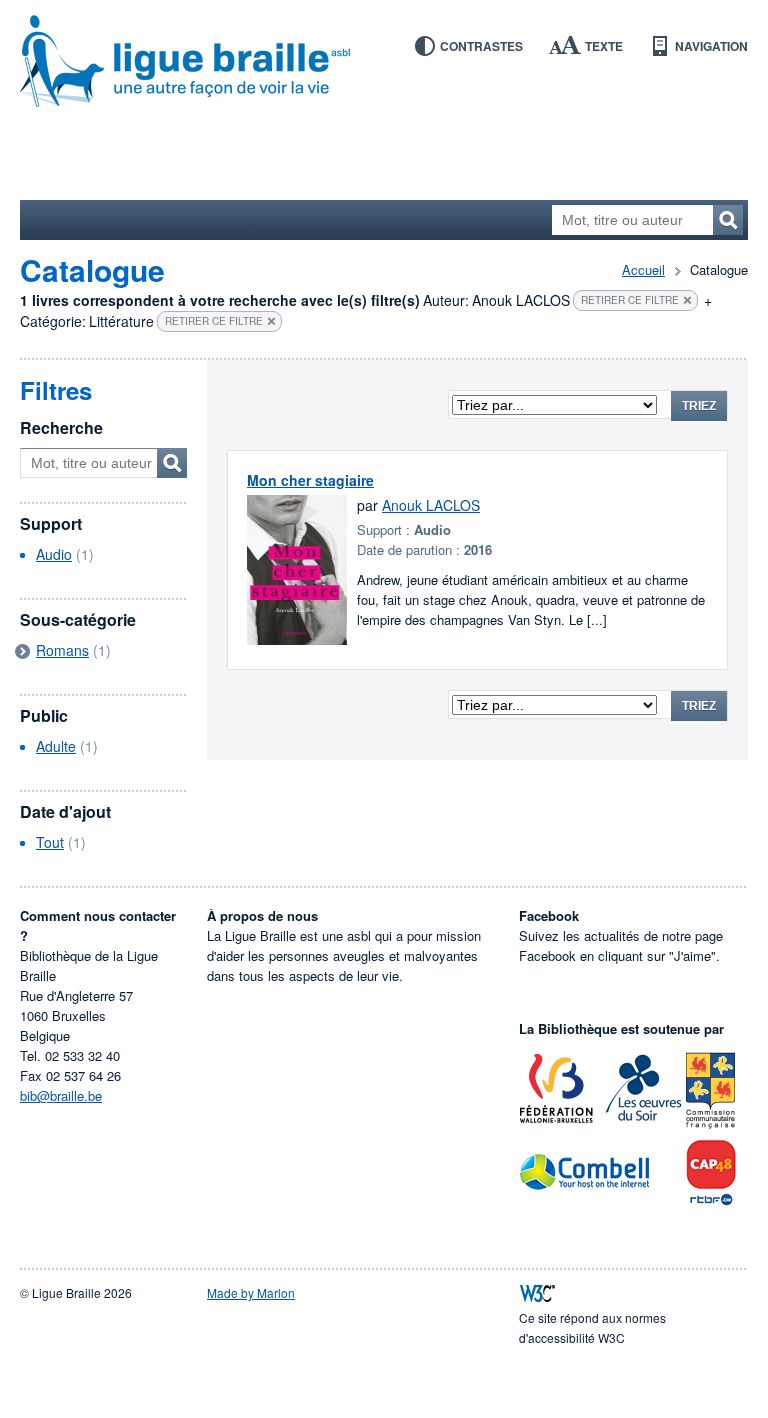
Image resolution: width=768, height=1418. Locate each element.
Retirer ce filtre (630, 300)
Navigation (711, 46)
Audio (54, 554)
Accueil (643, 269)
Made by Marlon (251, 1292)
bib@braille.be (61, 1095)
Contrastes (481, 46)
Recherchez (728, 220)
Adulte (56, 746)
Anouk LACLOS (431, 505)
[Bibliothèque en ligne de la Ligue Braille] (384, 62)
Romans (62, 650)
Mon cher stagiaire (310, 480)
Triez (699, 406)
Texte (604, 46)
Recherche (61, 427)
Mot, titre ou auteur (172, 463)
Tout (50, 842)
